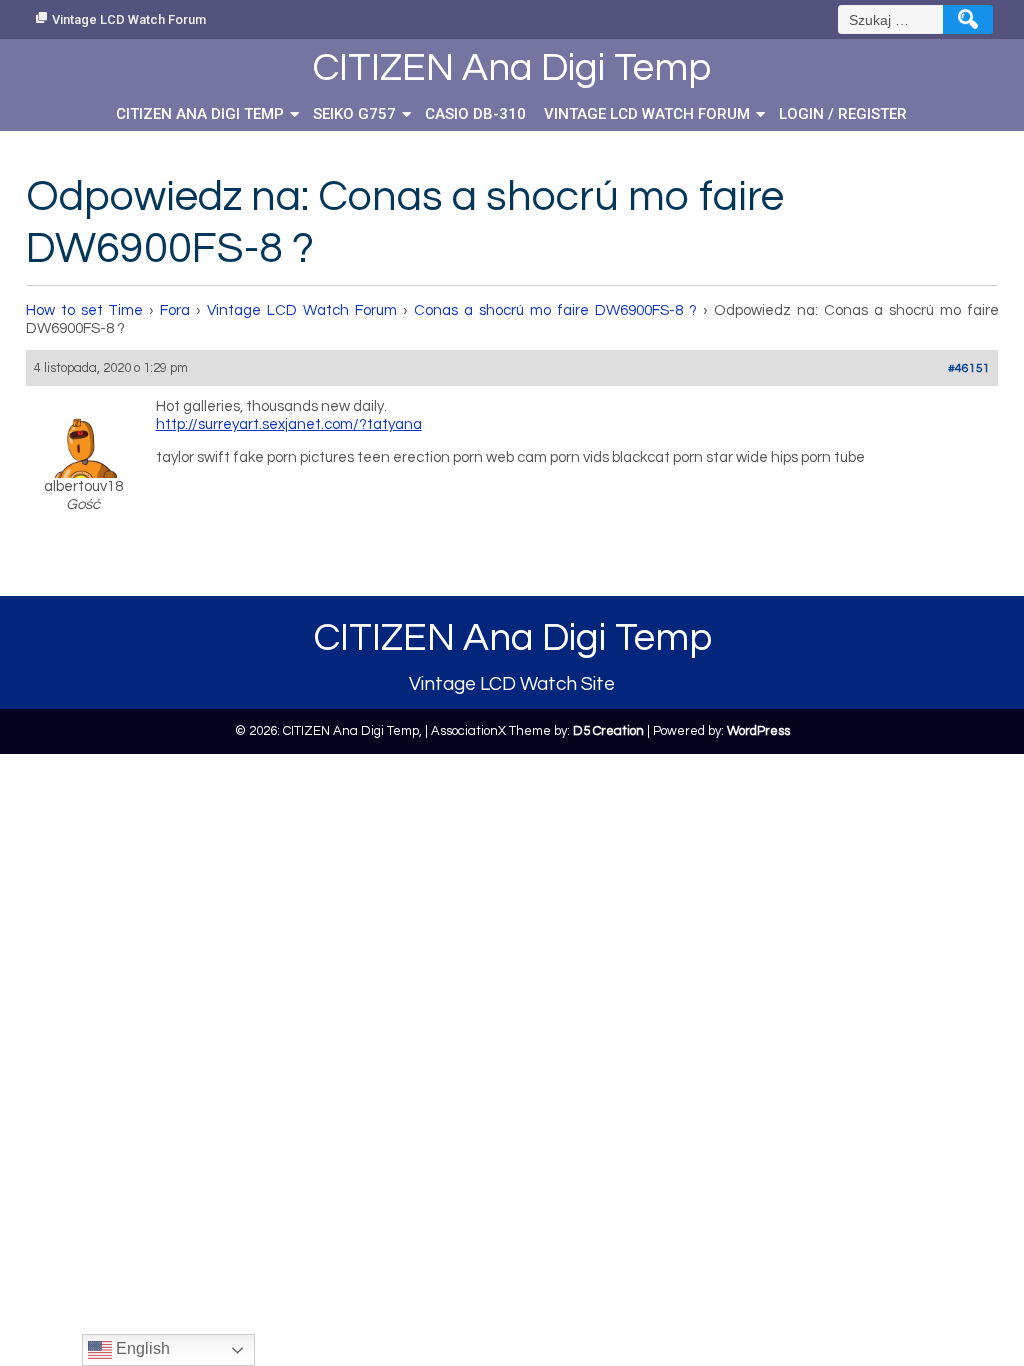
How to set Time (85, 310)
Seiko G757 (354, 114)
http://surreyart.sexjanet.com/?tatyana (289, 424)
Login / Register (843, 114)
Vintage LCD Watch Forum (129, 19)
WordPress (758, 731)
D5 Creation (608, 731)
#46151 (969, 368)
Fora (175, 310)
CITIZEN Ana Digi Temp (200, 114)
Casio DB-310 (475, 114)
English (141, 1348)
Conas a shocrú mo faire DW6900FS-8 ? (555, 310)
